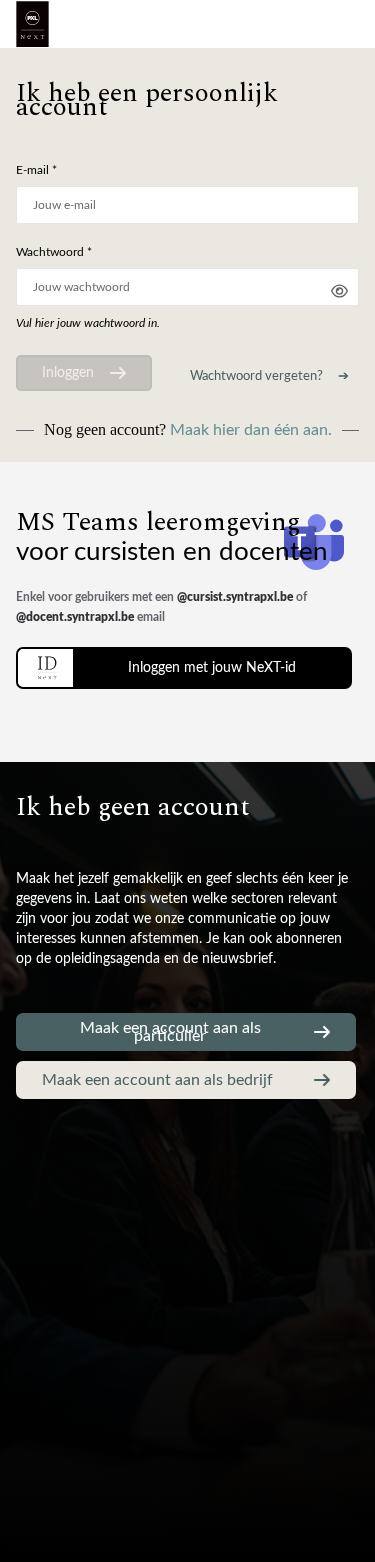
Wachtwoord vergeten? (256, 376)
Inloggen (68, 373)
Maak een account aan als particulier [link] (170, 1032)
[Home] (32, 24)
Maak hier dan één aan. (251, 430)
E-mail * (36, 170)
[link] (184, 668)
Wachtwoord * (54, 252)
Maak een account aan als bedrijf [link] (157, 1080)
